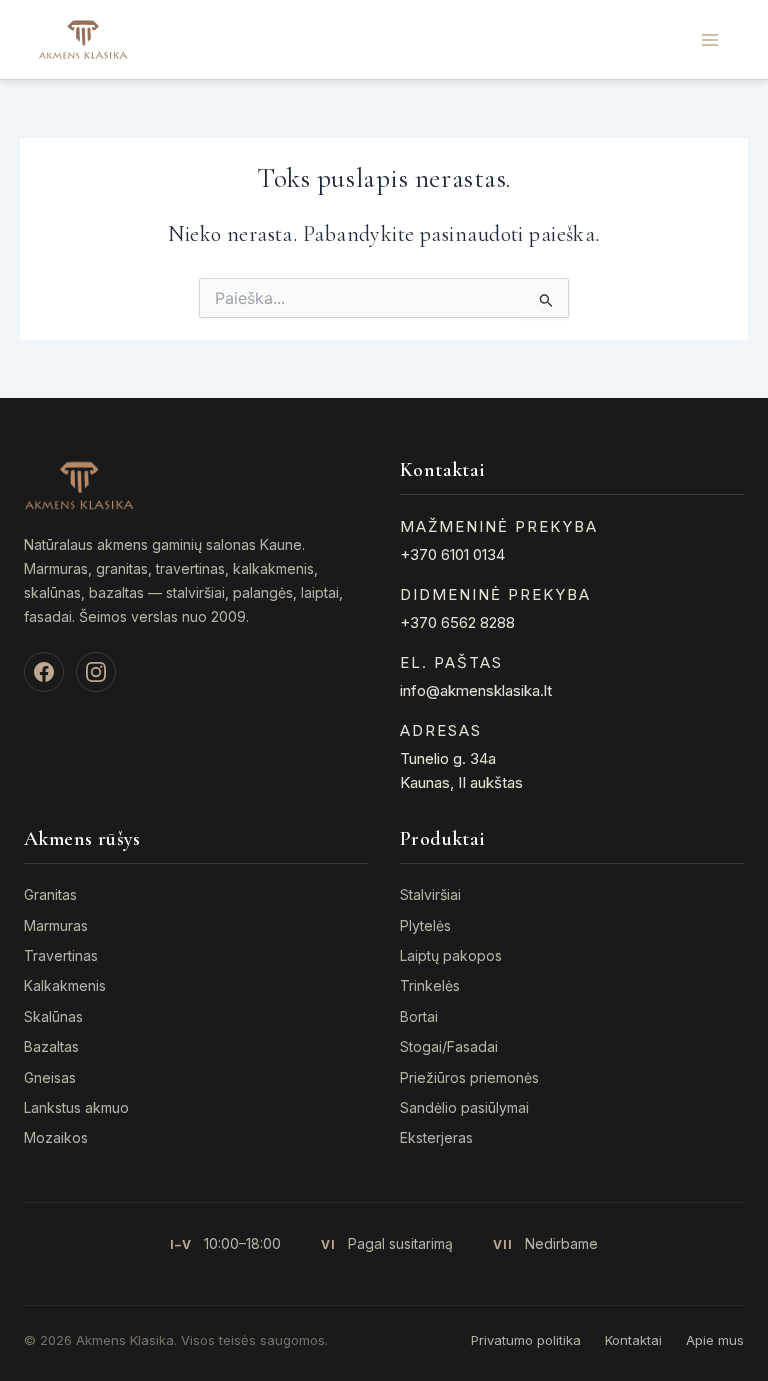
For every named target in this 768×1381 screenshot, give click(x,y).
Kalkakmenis (65, 985)
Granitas (50, 894)
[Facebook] (44, 672)
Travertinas (61, 955)
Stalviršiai (430, 894)
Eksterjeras (436, 1137)
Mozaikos (56, 1137)
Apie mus (715, 1340)
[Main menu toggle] (710, 39)
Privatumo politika (526, 1340)
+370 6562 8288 (457, 622)
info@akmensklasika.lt (476, 690)
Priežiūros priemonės (469, 1077)
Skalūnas (53, 1016)
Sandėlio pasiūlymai (464, 1107)
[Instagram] (96, 672)
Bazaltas (51, 1046)
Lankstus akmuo (76, 1107)
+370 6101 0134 (452, 554)
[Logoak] (83, 38)
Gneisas (50, 1077)
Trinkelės (430, 985)
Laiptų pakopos (451, 955)
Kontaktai (633, 1340)
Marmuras (56, 925)
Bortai (419, 1016)
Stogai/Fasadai (449, 1046)
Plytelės (425, 925)
